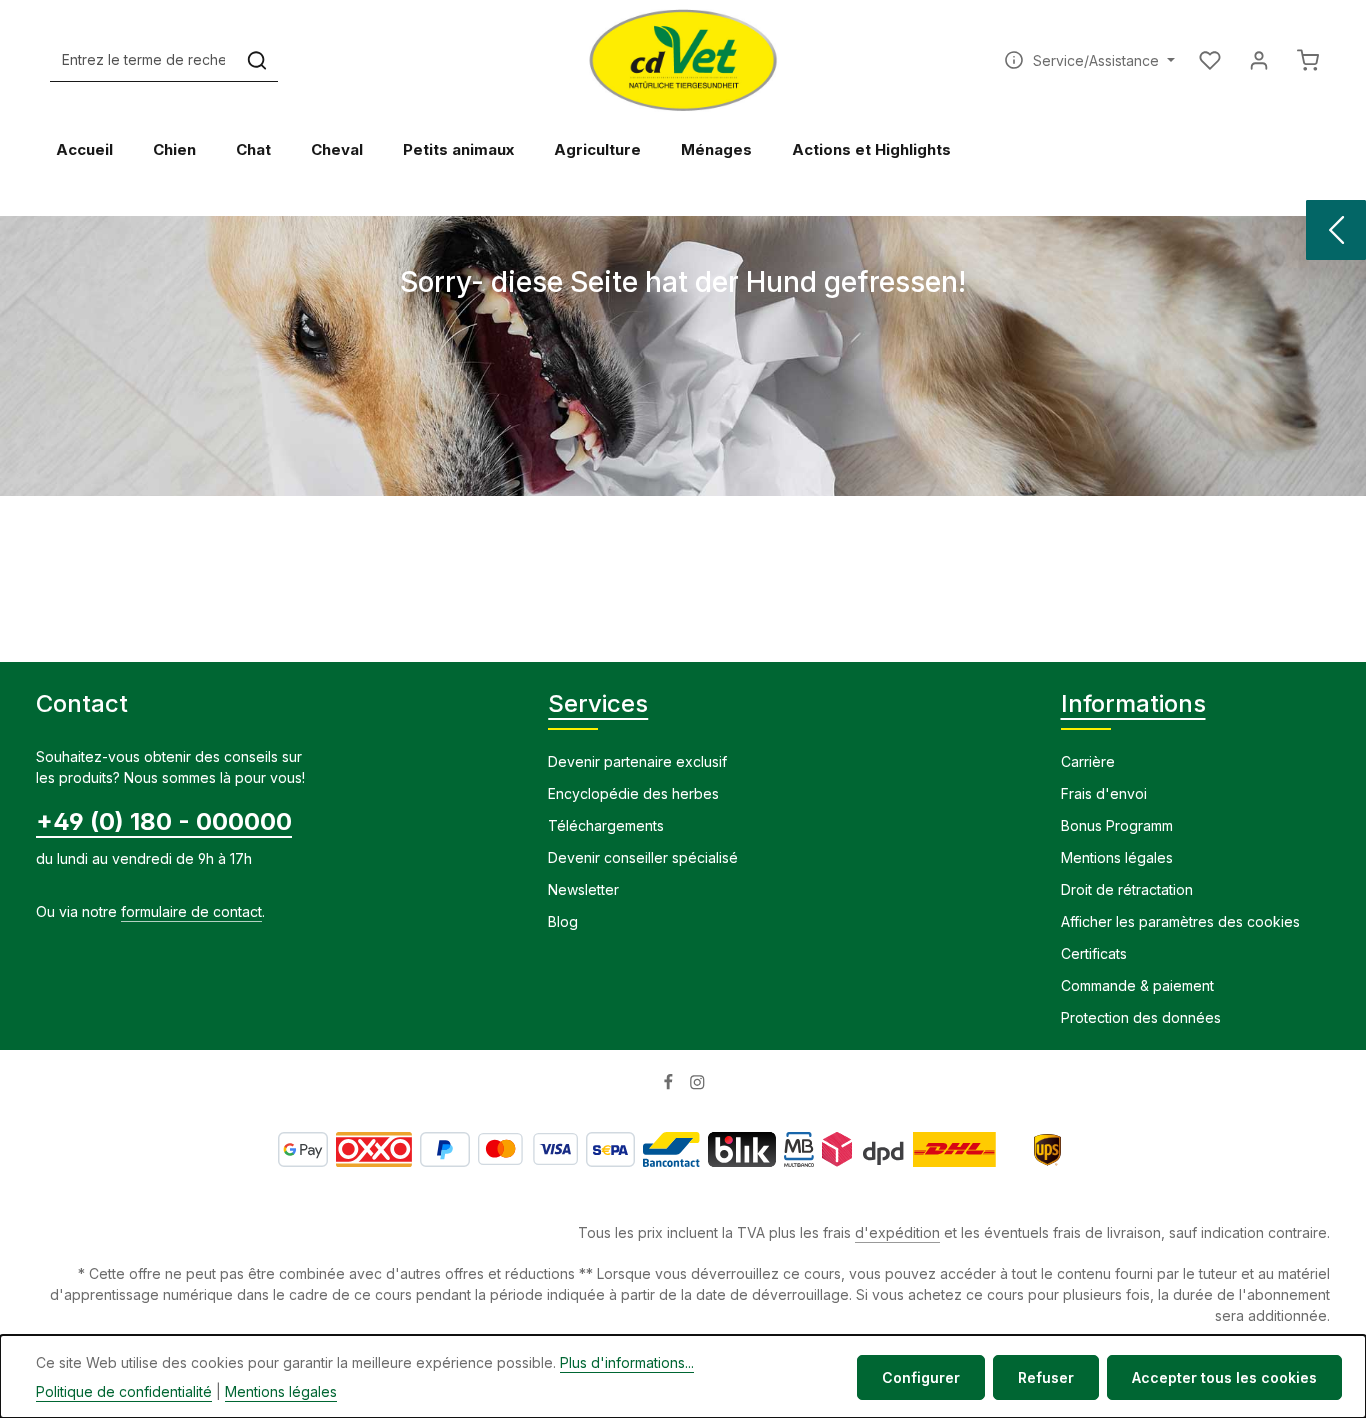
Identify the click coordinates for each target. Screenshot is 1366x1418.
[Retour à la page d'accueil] (683, 60)
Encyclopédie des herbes (633, 793)
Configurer (921, 1377)
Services (598, 703)
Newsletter (583, 889)
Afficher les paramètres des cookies (1180, 921)
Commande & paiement (1137, 985)
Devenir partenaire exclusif (637, 761)
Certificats (1094, 953)
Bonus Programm (1117, 825)
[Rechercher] (257, 60)
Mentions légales (1117, 857)
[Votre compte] (1258, 60)
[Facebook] (670, 1085)
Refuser (1046, 1377)
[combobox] (143, 60)
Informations (1133, 703)
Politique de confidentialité (124, 1391)
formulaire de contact (191, 911)
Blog (563, 921)
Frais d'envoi (1104, 793)
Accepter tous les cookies (1224, 1377)
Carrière (1088, 761)
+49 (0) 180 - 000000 (164, 821)
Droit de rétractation (1127, 889)
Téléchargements (606, 825)
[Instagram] (697, 1085)
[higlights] (1336, 230)
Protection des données (1141, 1017)
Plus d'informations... (627, 1362)
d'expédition (897, 1232)
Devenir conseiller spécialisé (643, 857)
